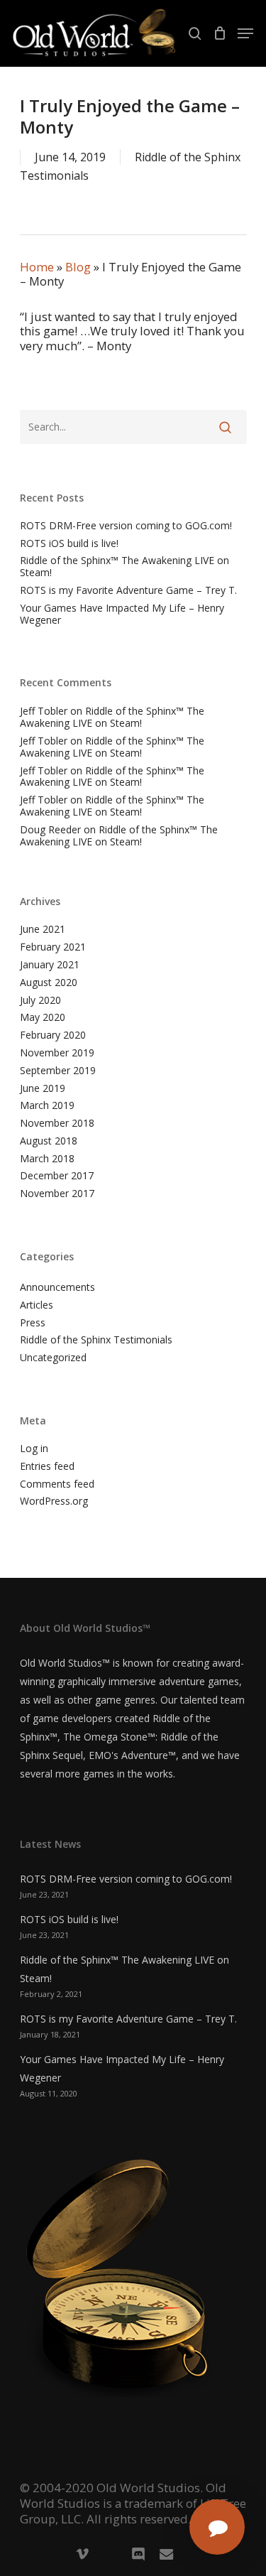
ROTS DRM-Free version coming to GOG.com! (126, 526)
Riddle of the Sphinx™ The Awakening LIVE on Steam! (124, 567)
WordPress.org (54, 1501)
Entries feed (47, 1467)
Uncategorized (53, 1358)
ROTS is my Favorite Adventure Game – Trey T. (128, 591)
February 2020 (53, 1035)
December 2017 (57, 1176)
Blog (78, 267)
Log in (34, 1449)
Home (37, 267)
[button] (245, 33)
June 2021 (43, 930)
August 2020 (49, 983)
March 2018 (47, 1159)
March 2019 (47, 1106)
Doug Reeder (50, 829)
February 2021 (53, 947)
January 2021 (50, 965)
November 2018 (57, 1124)
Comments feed (57, 1484)
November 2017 (57, 1194)
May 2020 (43, 1018)
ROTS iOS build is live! (69, 544)
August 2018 (49, 1141)
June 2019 (43, 1089)
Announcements (57, 1288)
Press (33, 1323)
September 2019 (58, 1071)
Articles (37, 1305)
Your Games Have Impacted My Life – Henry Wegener (122, 615)
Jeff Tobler (44, 711)
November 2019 (57, 1053)
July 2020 (40, 1001)
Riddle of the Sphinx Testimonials (96, 1340)
